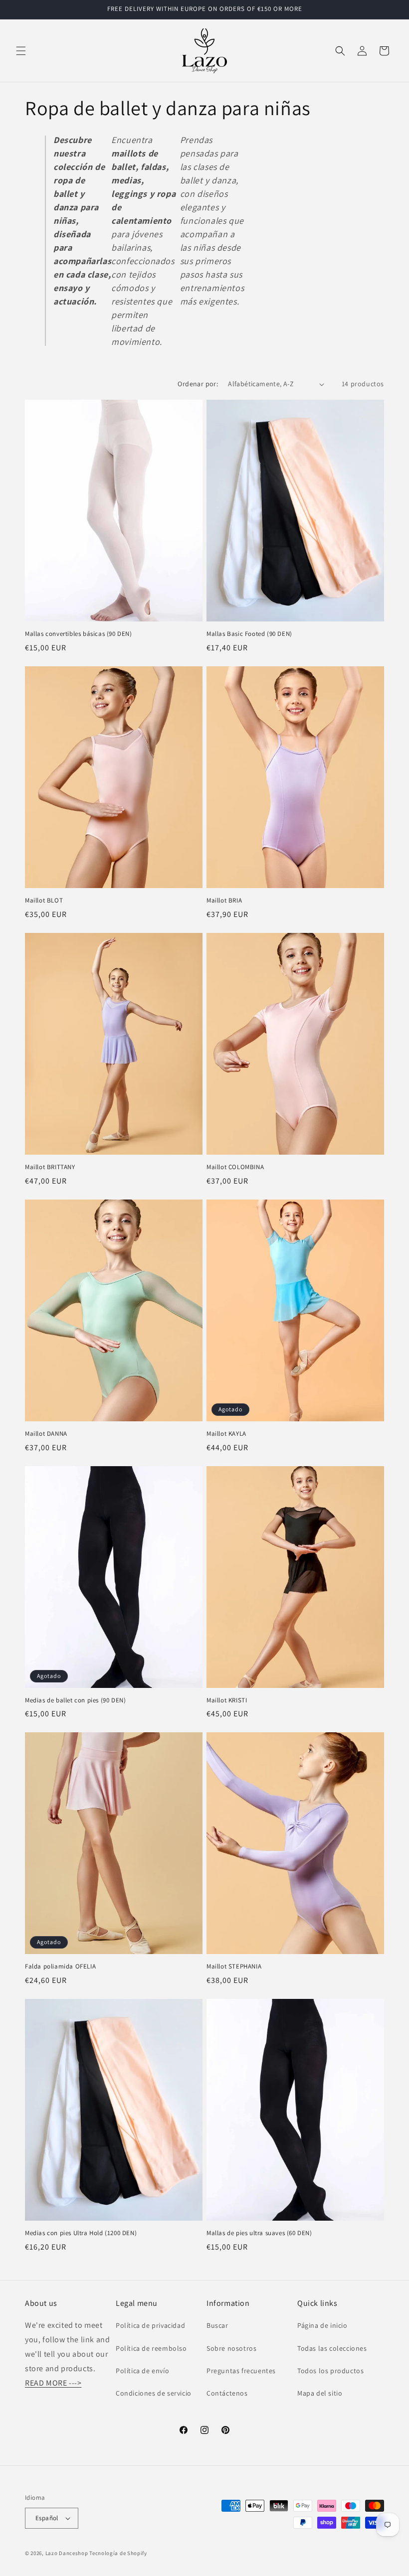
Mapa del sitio (320, 2393)
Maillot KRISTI (227, 1700)
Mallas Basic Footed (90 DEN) (249, 634)
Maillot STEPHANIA (234, 1967)
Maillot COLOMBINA (235, 1167)
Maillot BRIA (224, 901)
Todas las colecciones (332, 2348)
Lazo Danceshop (67, 2553)
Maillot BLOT (44, 901)
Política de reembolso (151, 2348)
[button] (21, 51)
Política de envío (142, 2371)
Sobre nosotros (231, 2348)
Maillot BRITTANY (50, 1167)
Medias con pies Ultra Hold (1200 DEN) (81, 2233)
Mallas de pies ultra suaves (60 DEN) (259, 2233)
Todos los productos (330, 2371)
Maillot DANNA (46, 1434)
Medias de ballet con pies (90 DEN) (75, 1700)
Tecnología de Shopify (118, 2553)
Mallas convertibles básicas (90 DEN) (79, 634)
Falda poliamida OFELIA (60, 1967)
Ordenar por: (198, 384)
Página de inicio (322, 2325)
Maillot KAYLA (226, 1434)
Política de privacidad (150, 2325)
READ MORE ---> (53, 2383)
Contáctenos (227, 2393)
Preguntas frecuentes (241, 2371)
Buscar (217, 2325)
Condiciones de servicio (154, 2393)
